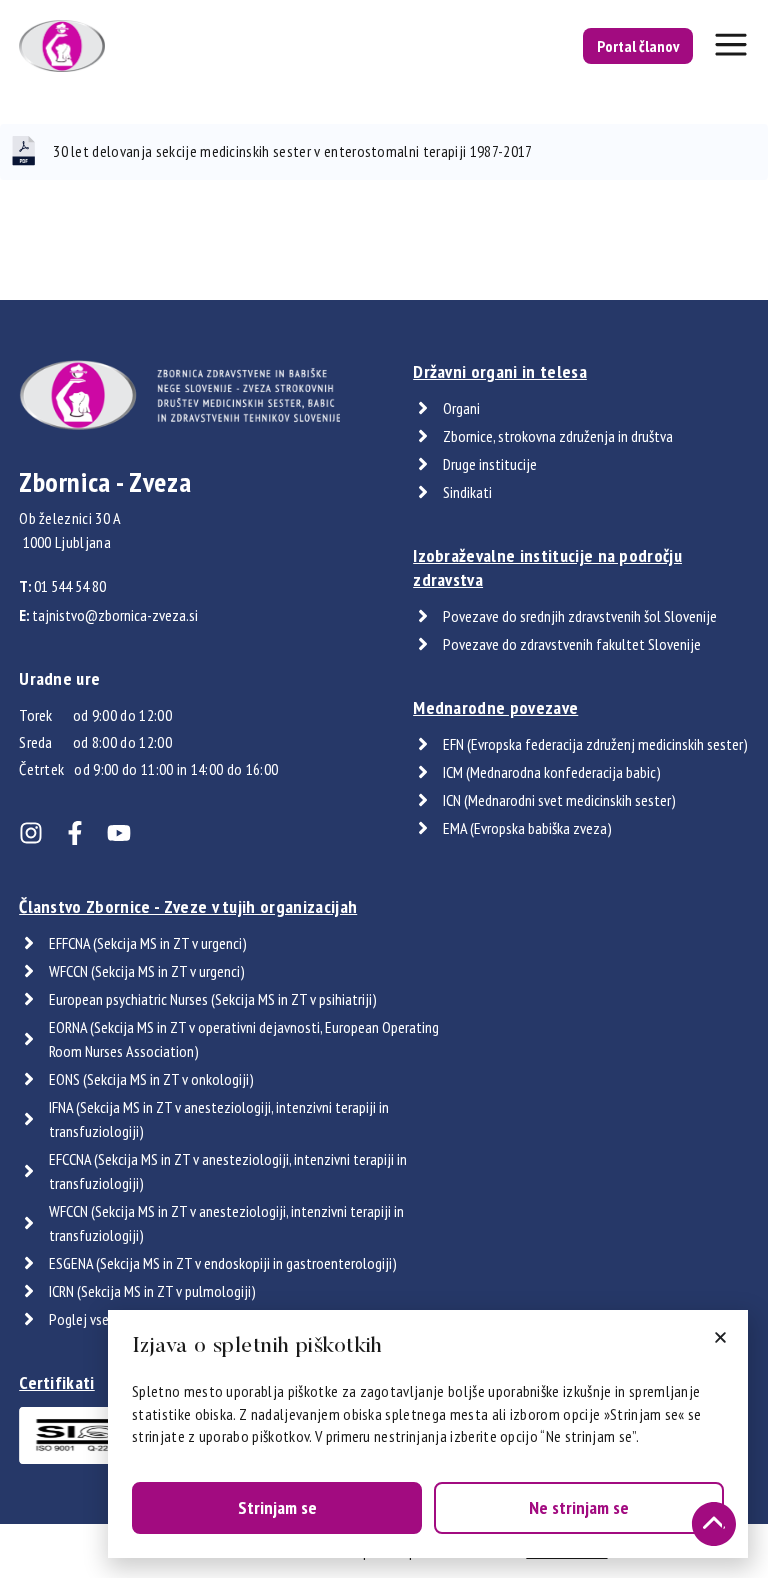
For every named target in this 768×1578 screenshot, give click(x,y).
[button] (720, 1337)
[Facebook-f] (75, 833)
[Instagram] (31, 833)
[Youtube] (119, 833)
